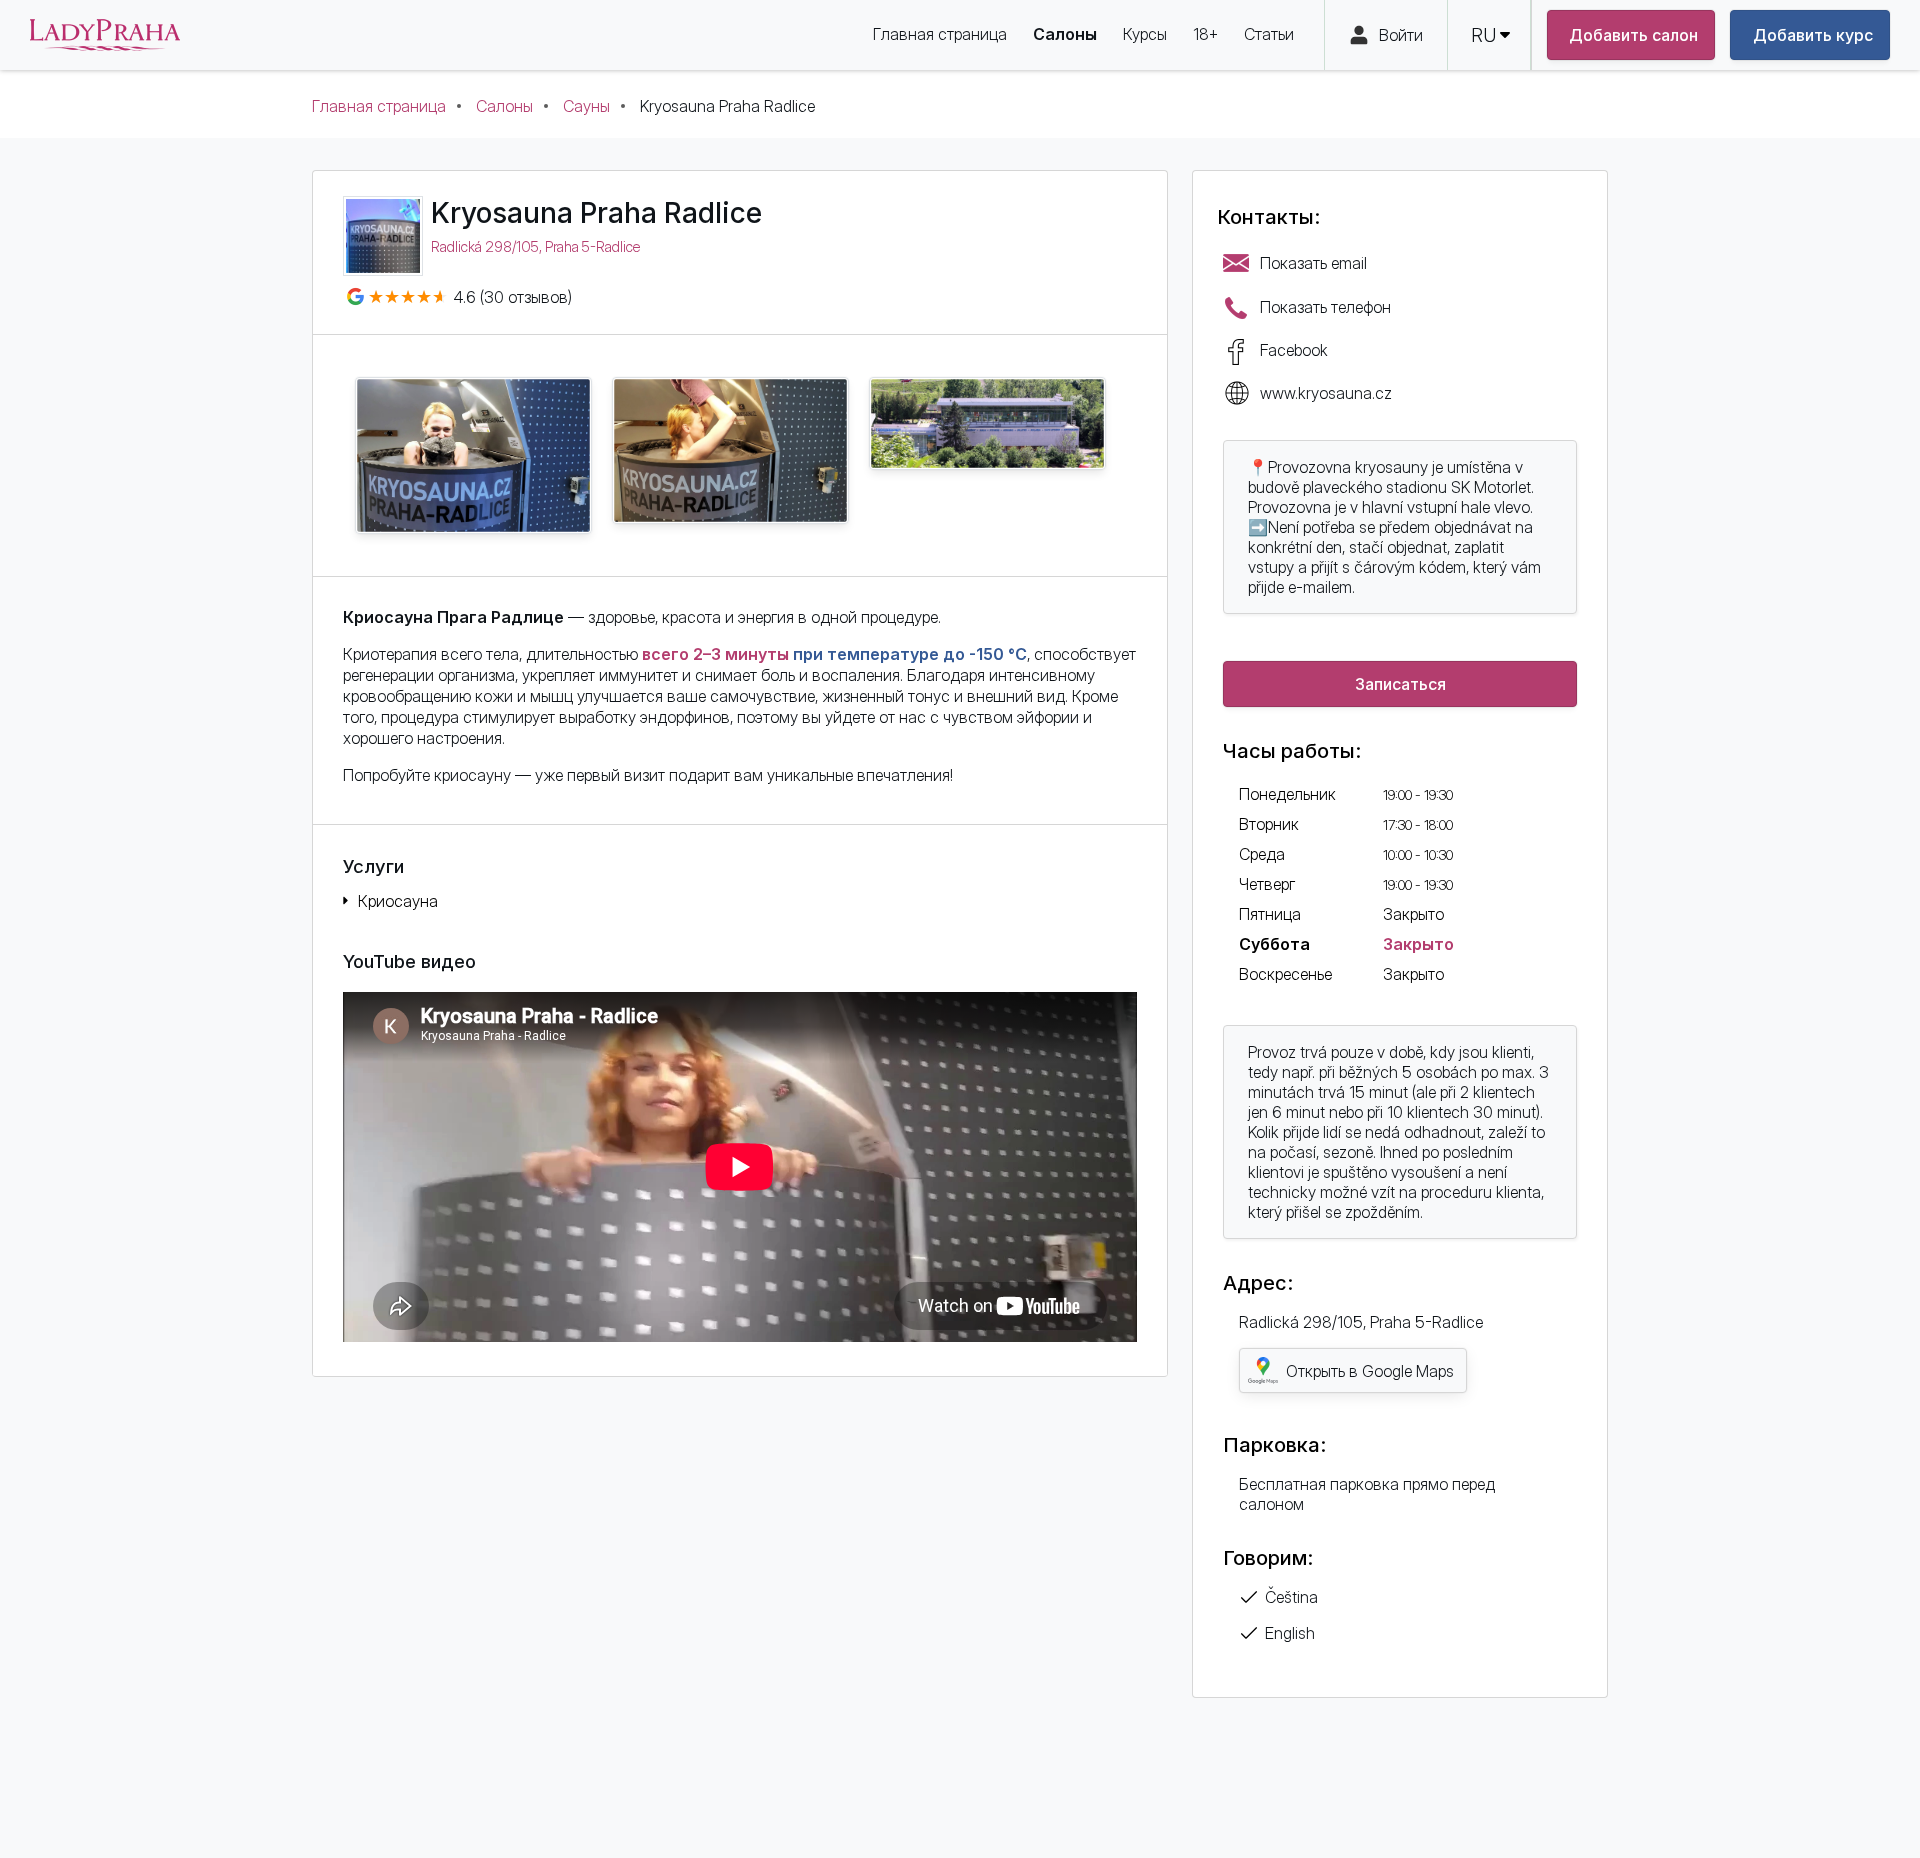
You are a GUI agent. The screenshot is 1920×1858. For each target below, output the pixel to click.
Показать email (1313, 263)
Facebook (1294, 350)
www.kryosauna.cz (1326, 393)
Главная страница (379, 106)
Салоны (504, 106)
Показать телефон (1325, 307)
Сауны (586, 106)
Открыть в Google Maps (1370, 1371)
